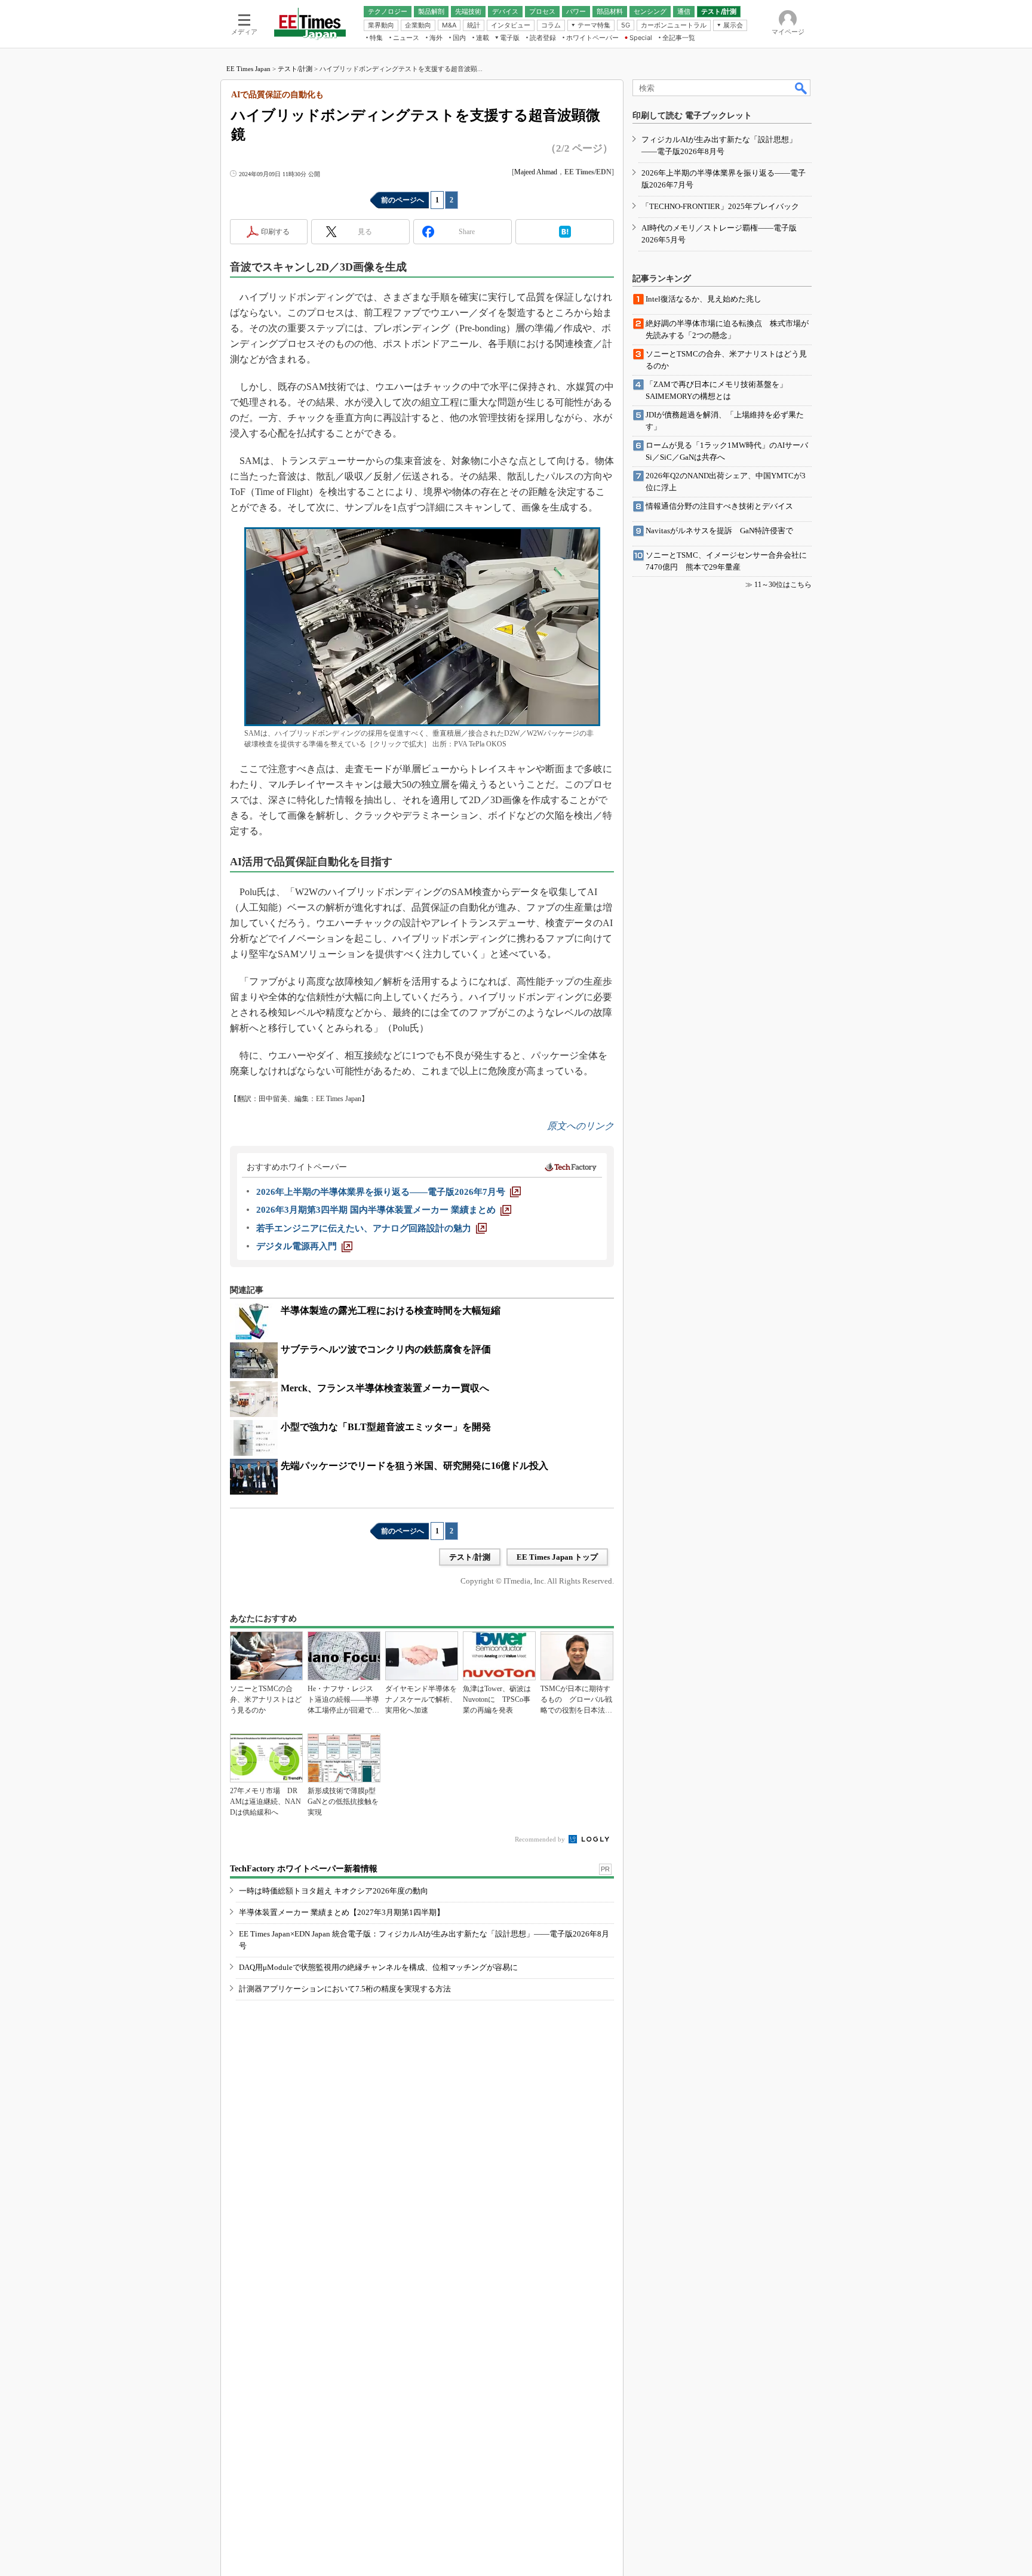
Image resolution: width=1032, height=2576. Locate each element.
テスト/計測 (295, 69)
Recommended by (541, 1839)
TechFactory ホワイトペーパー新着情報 (304, 1869)
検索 (801, 88)
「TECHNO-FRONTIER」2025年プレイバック (720, 206)
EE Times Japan (248, 69)
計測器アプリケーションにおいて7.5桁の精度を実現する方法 (345, 1989)
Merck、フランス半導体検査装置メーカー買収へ (385, 1388)
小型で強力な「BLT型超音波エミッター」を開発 (386, 1427)
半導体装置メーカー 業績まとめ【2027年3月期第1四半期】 (342, 1912)
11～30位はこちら (783, 585)
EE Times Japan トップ (557, 1557)
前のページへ (403, 200)
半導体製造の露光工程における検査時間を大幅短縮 (391, 1310)
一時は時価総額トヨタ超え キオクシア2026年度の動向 (334, 1891)
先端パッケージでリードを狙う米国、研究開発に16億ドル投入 (414, 1466)
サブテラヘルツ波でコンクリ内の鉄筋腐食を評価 (386, 1349)
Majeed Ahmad (536, 172)
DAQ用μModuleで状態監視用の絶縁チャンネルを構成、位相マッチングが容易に (378, 1967)
